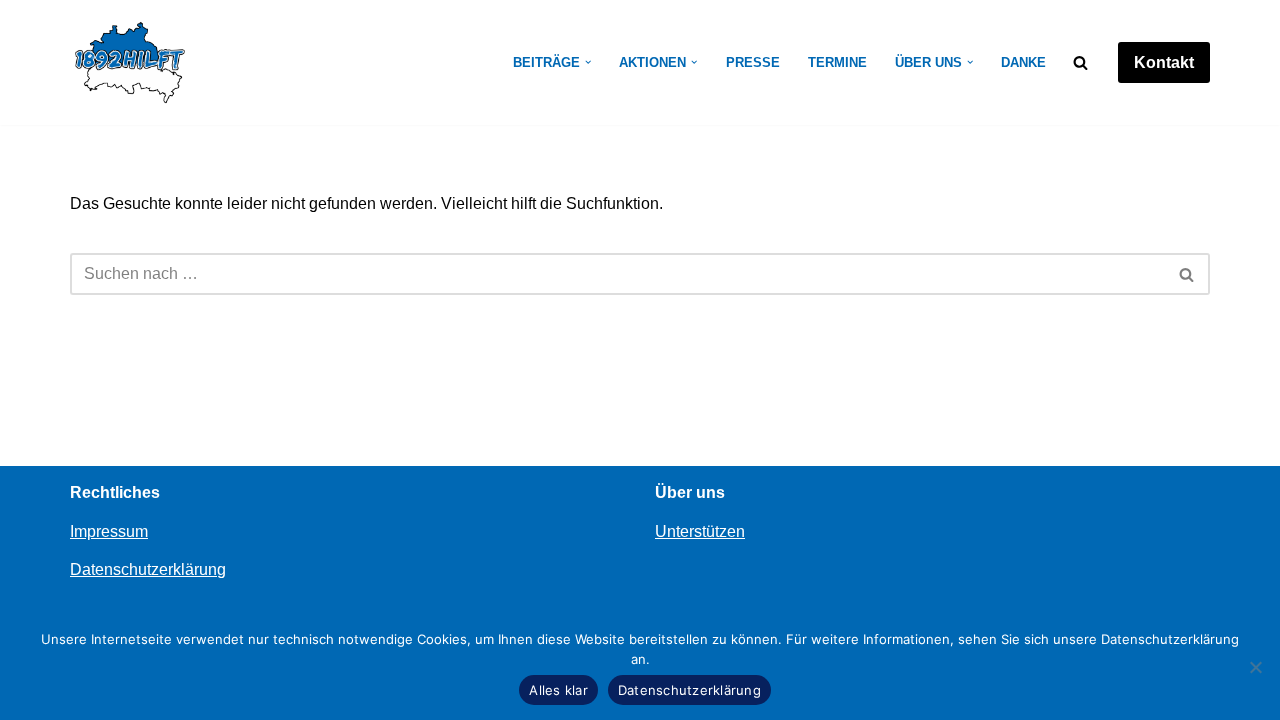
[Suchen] (1080, 62)
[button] (588, 62)
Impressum (109, 531)
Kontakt (1164, 62)
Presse (753, 62)
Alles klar (558, 690)
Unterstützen (700, 531)
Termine (837, 62)
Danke (1023, 62)
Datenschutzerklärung (148, 569)
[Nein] (1255, 667)
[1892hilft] (130, 62)
